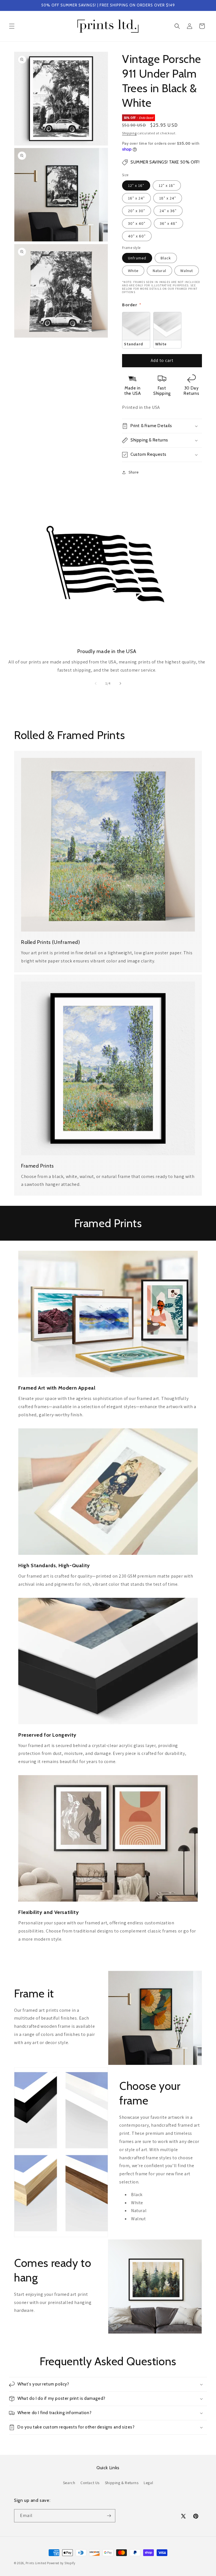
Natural (159, 271)
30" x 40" (137, 223)
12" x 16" (136, 185)
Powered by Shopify (61, 2563)
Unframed (137, 258)
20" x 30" (137, 211)
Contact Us (90, 2483)
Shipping (129, 133)
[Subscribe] (109, 2516)
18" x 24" (168, 198)
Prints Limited (36, 2563)
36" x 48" (168, 223)
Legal (148, 2483)
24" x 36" (168, 211)
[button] (12, 26)
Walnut (187, 271)
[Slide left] (96, 683)
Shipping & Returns (122, 2483)
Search (69, 2483)
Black (166, 258)
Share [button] (134, 472)
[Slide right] (120, 683)
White (133, 271)
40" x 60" (137, 236)
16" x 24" (136, 198)
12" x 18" (167, 185)
